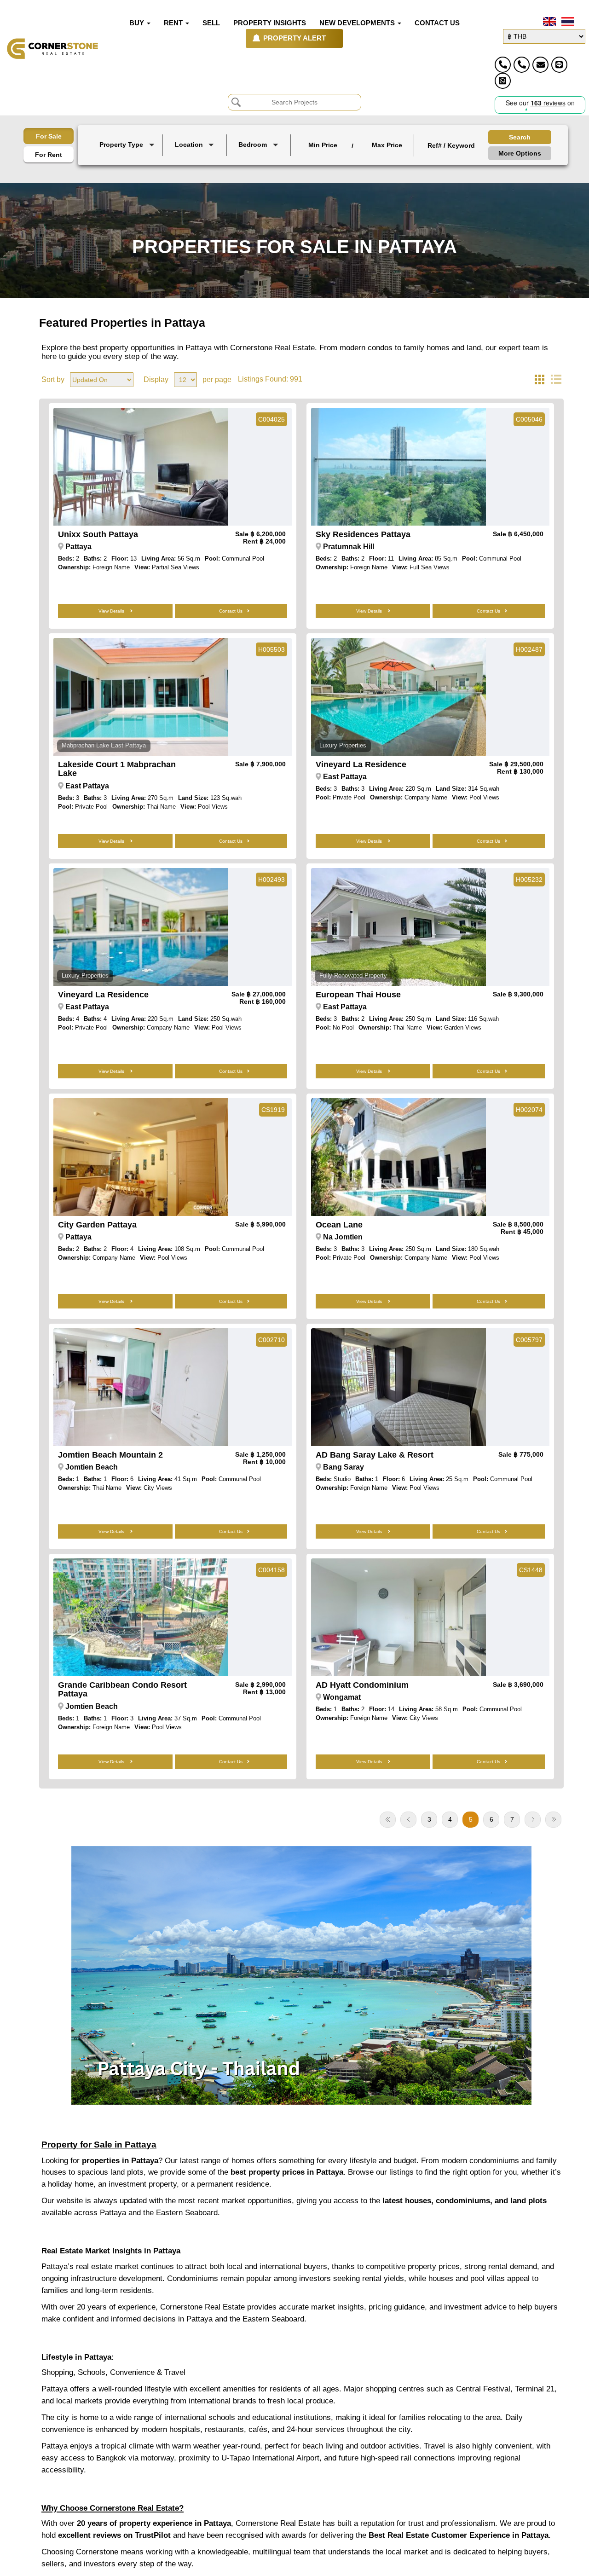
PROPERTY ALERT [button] (294, 38)
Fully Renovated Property (353, 975)
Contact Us (231, 611)
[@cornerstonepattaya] (559, 65)
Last (553, 1820)
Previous (408, 1820)
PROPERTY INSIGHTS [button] (270, 23)
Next (533, 1820)
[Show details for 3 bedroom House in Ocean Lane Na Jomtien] (398, 1157)
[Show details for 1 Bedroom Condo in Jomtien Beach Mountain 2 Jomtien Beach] (141, 1387)
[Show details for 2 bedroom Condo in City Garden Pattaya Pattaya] (141, 1157)
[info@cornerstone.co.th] (540, 65)
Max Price (387, 145)
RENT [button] (174, 23)
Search (520, 137)
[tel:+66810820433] (522, 65)
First (388, 1820)
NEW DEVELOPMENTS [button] (358, 23)
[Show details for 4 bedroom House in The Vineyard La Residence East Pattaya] (141, 927)
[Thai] (567, 22)
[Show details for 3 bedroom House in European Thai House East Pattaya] (398, 927)
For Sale (49, 136)
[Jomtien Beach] (196, 166)
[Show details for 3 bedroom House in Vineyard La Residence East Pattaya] (398, 697)
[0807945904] (503, 81)
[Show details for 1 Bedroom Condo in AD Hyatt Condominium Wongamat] (398, 1617)
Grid (539, 380)
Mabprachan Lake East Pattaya (104, 745)
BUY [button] (138, 23)
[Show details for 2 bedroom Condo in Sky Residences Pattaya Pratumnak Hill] (398, 467)
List (556, 380)
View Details (112, 611)
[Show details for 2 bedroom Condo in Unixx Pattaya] (141, 467)
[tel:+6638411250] (503, 65)
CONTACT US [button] (437, 23)
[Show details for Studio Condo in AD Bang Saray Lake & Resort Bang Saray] (398, 1387)
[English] (549, 22)
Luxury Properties (343, 745)
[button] (128, 145)
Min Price (323, 145)
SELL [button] (211, 23)
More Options (520, 153)
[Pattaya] (196, 159)
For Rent (49, 155)
